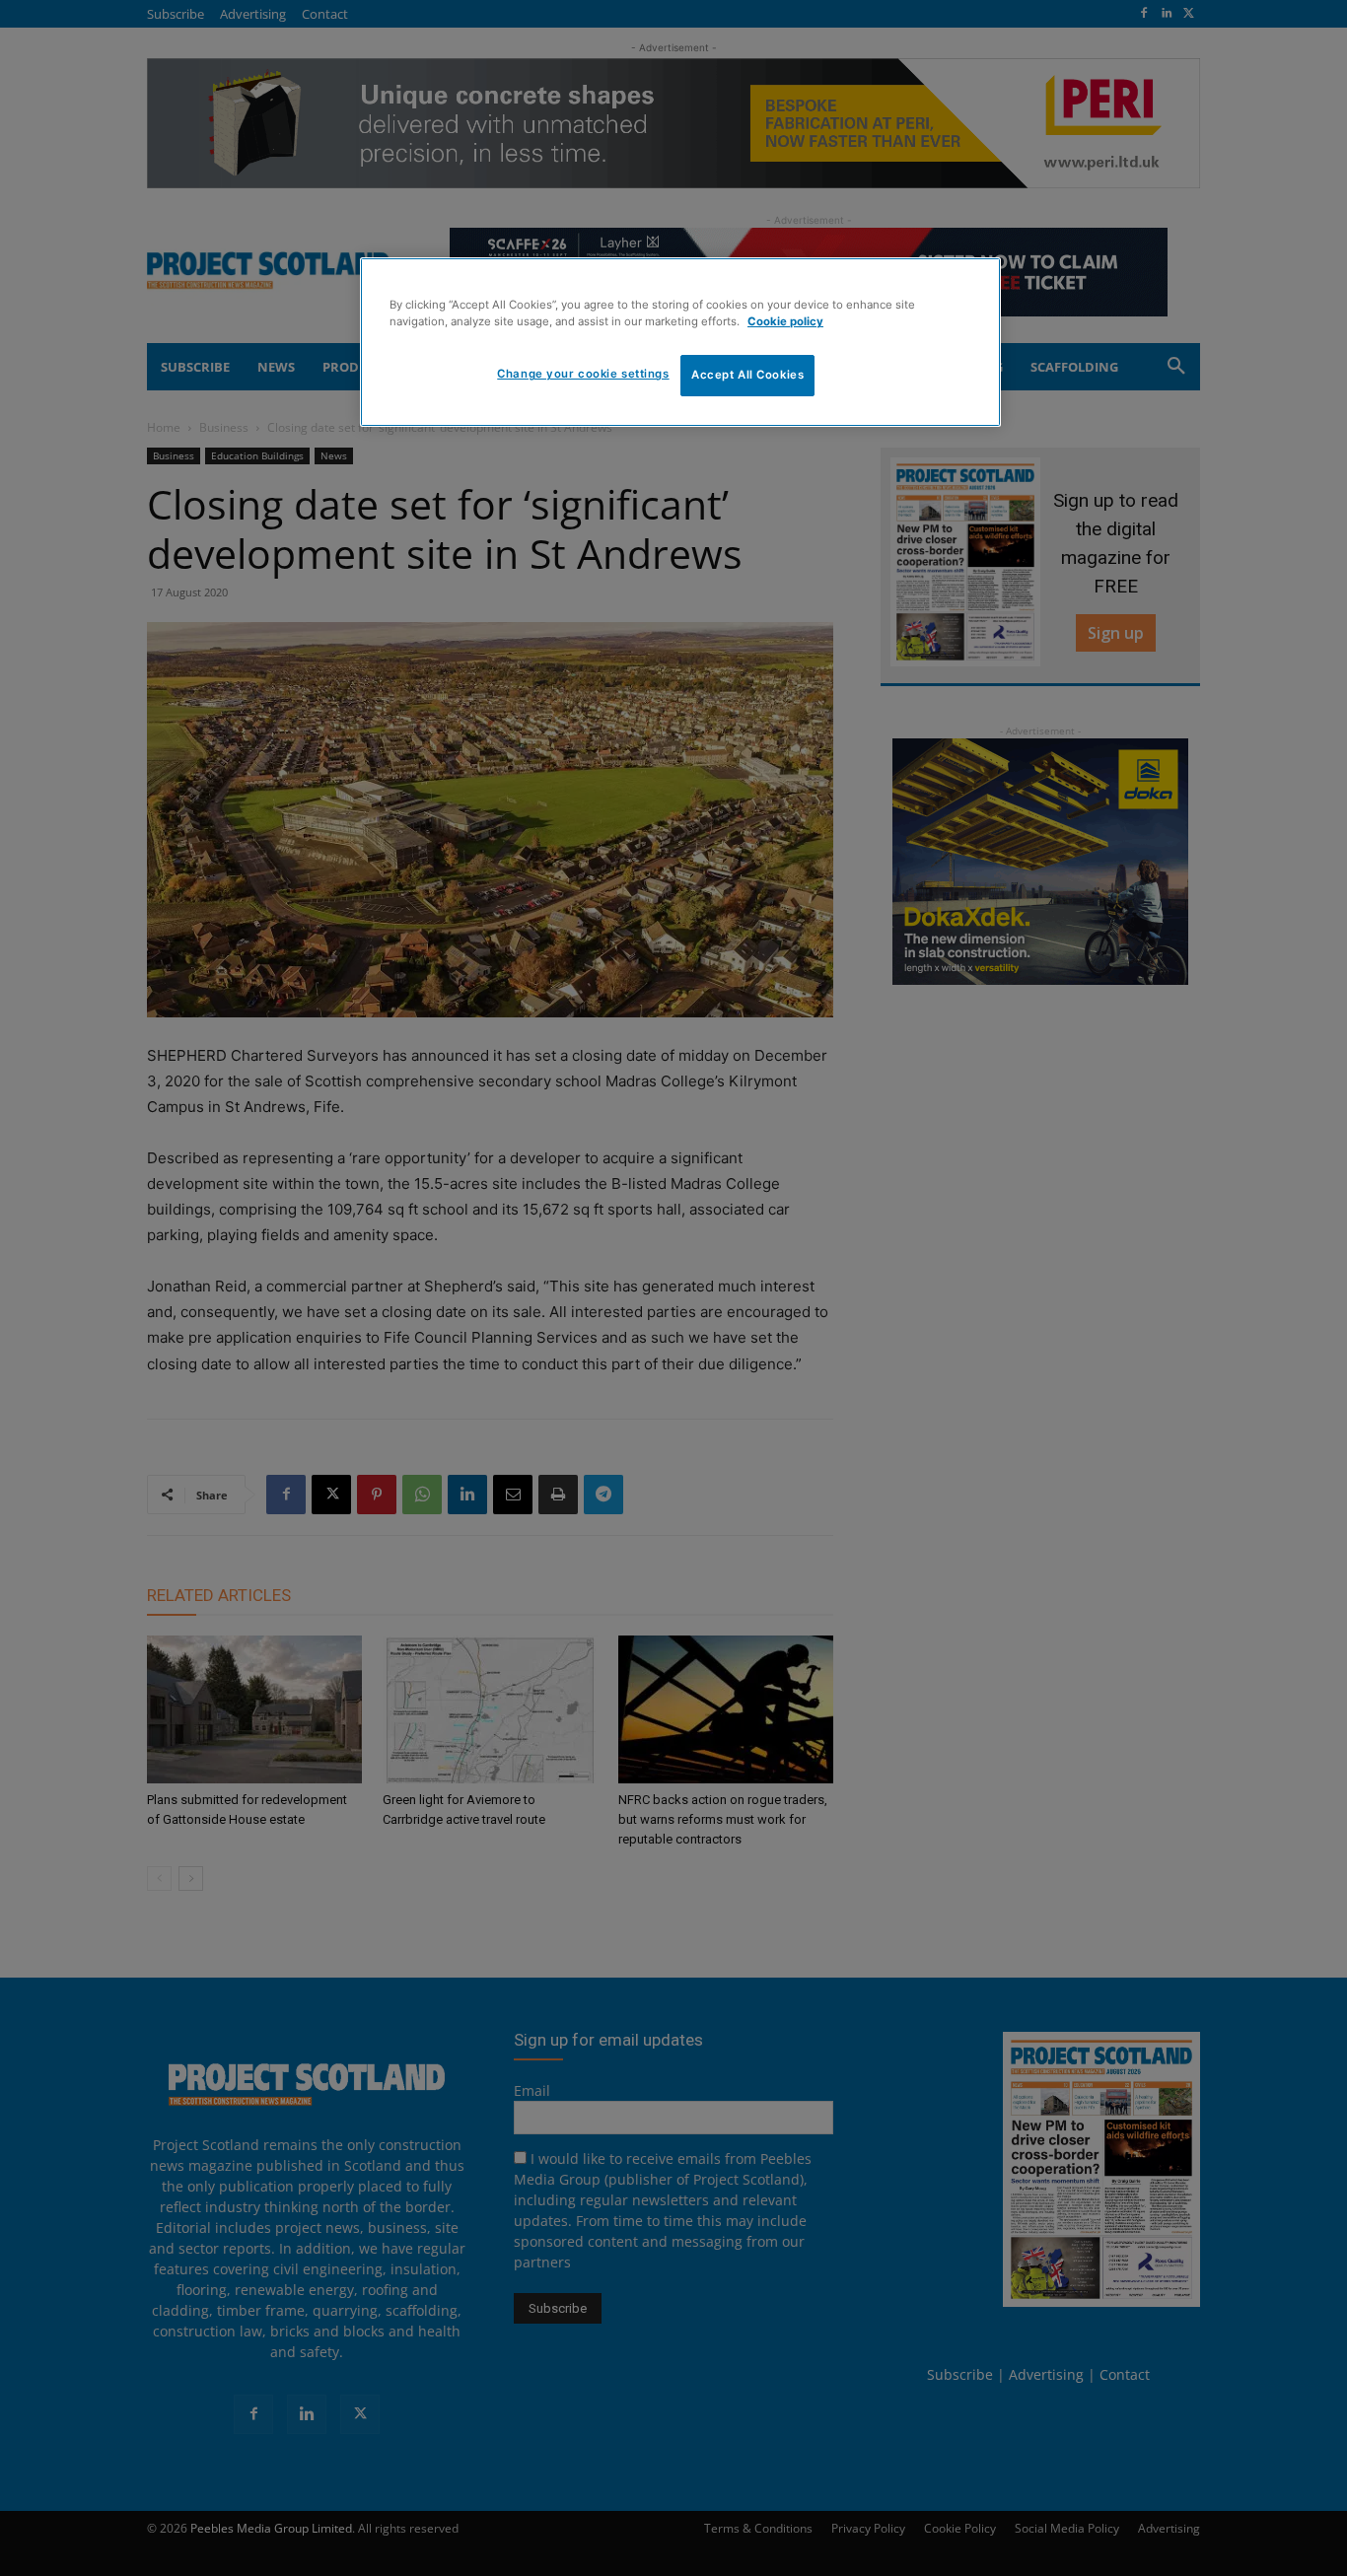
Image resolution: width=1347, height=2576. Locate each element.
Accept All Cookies (747, 375)
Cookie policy (785, 321)
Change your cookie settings (583, 374)
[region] (680, 342)
